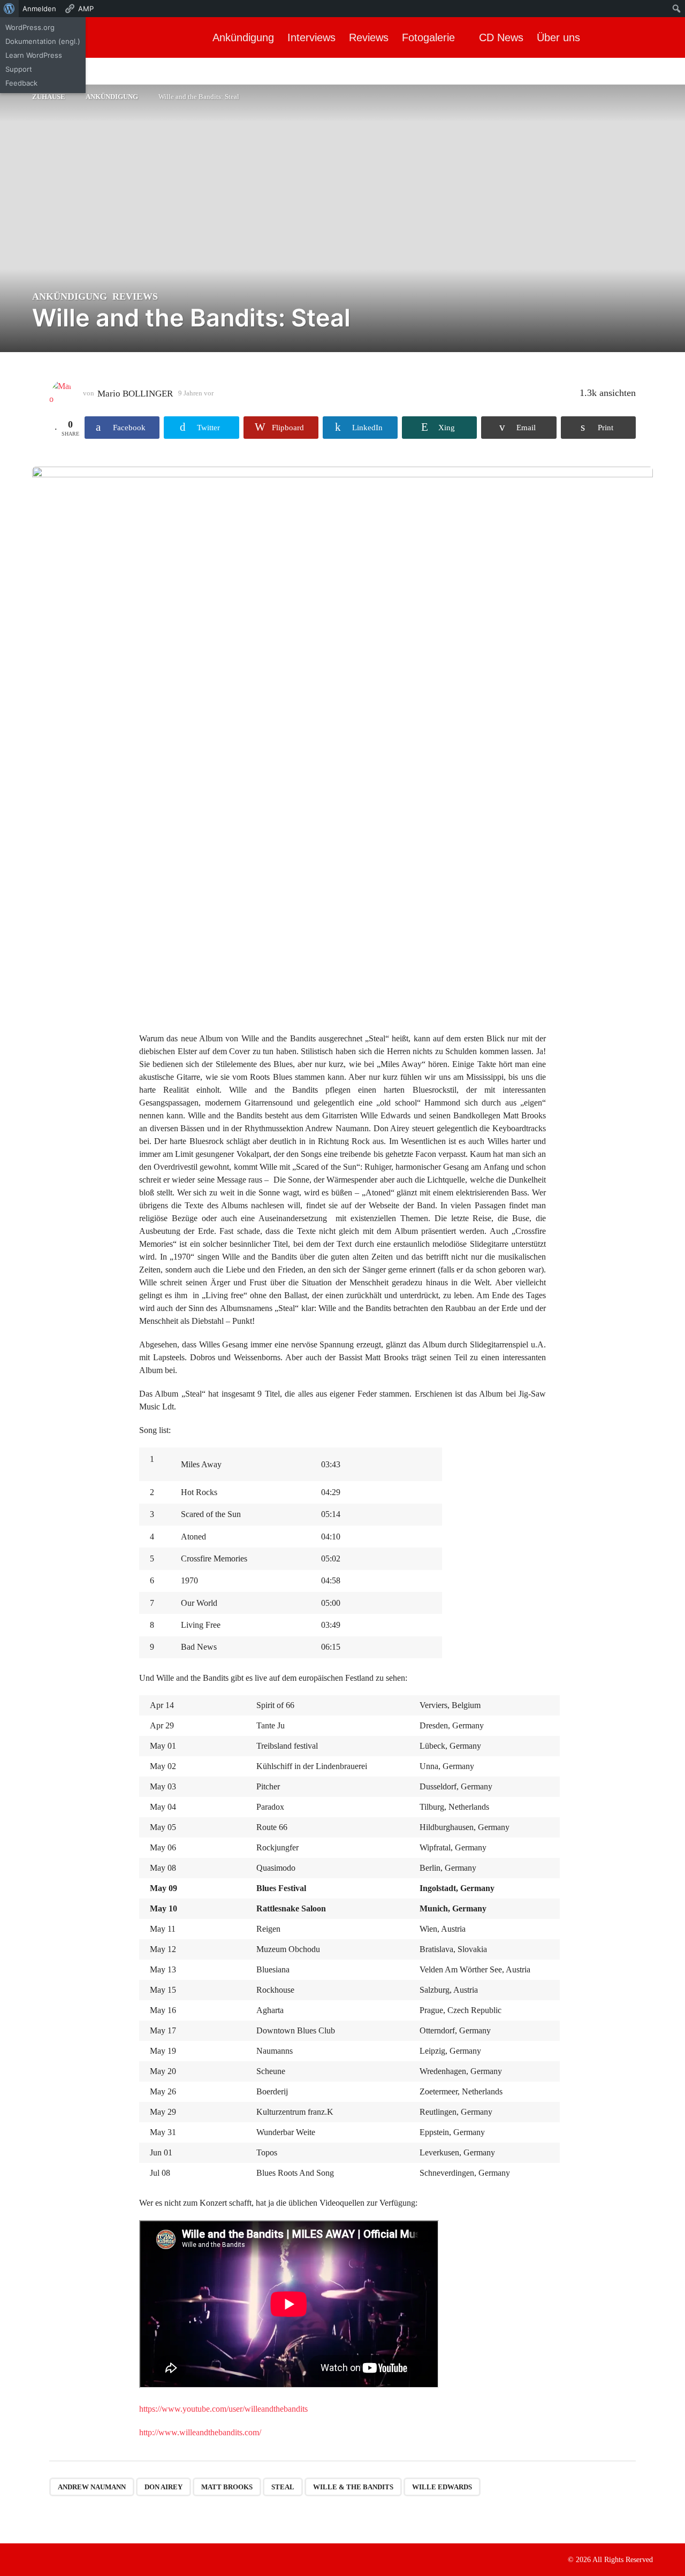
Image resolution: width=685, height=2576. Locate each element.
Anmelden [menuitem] (39, 9)
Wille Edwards (442, 2487)
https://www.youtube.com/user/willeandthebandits (223, 2409)
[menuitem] (9, 9)
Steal (283, 2487)
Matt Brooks (227, 2487)
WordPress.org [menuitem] (30, 27)
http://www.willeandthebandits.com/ (200, 2432)
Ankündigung (243, 37)
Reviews (369, 37)
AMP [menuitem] (86, 9)
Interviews (311, 37)
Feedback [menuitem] (21, 83)
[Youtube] (80, 2559)
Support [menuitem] (19, 69)
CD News (501, 37)
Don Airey (163, 2487)
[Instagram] (58, 2559)
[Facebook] (36, 2559)
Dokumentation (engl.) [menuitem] (43, 41)
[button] (668, 37)
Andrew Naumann (92, 2487)
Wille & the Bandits (353, 2487)
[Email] (102, 2559)
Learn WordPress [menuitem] (34, 55)
